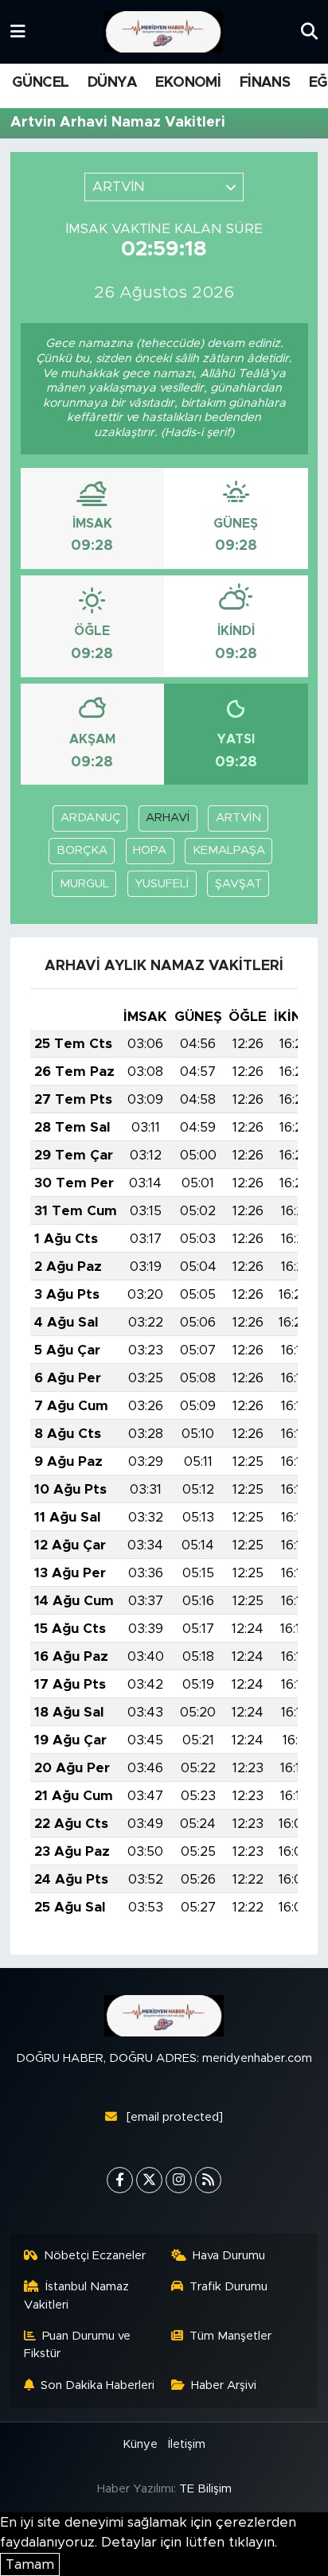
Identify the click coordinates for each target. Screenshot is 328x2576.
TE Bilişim (205, 2489)
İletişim (187, 2444)
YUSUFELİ (162, 884)
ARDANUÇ (90, 818)
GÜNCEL (40, 83)
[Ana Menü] (18, 31)
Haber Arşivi (224, 2385)
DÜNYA (112, 83)
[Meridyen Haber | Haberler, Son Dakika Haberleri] (163, 32)
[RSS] (208, 2180)
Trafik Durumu (228, 2287)
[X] (149, 2180)
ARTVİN (238, 818)
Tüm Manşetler (230, 2336)
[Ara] (309, 31)
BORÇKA (82, 850)
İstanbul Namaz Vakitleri (77, 2295)
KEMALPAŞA (229, 850)
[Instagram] (179, 2180)
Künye (140, 2444)
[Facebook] (120, 2180)
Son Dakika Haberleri (98, 2385)
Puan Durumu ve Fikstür (78, 2345)
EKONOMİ (188, 83)
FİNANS (265, 83)
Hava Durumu (229, 2256)
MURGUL (84, 884)
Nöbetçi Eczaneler (95, 2256)
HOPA (150, 850)
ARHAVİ (168, 818)
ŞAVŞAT (238, 884)
